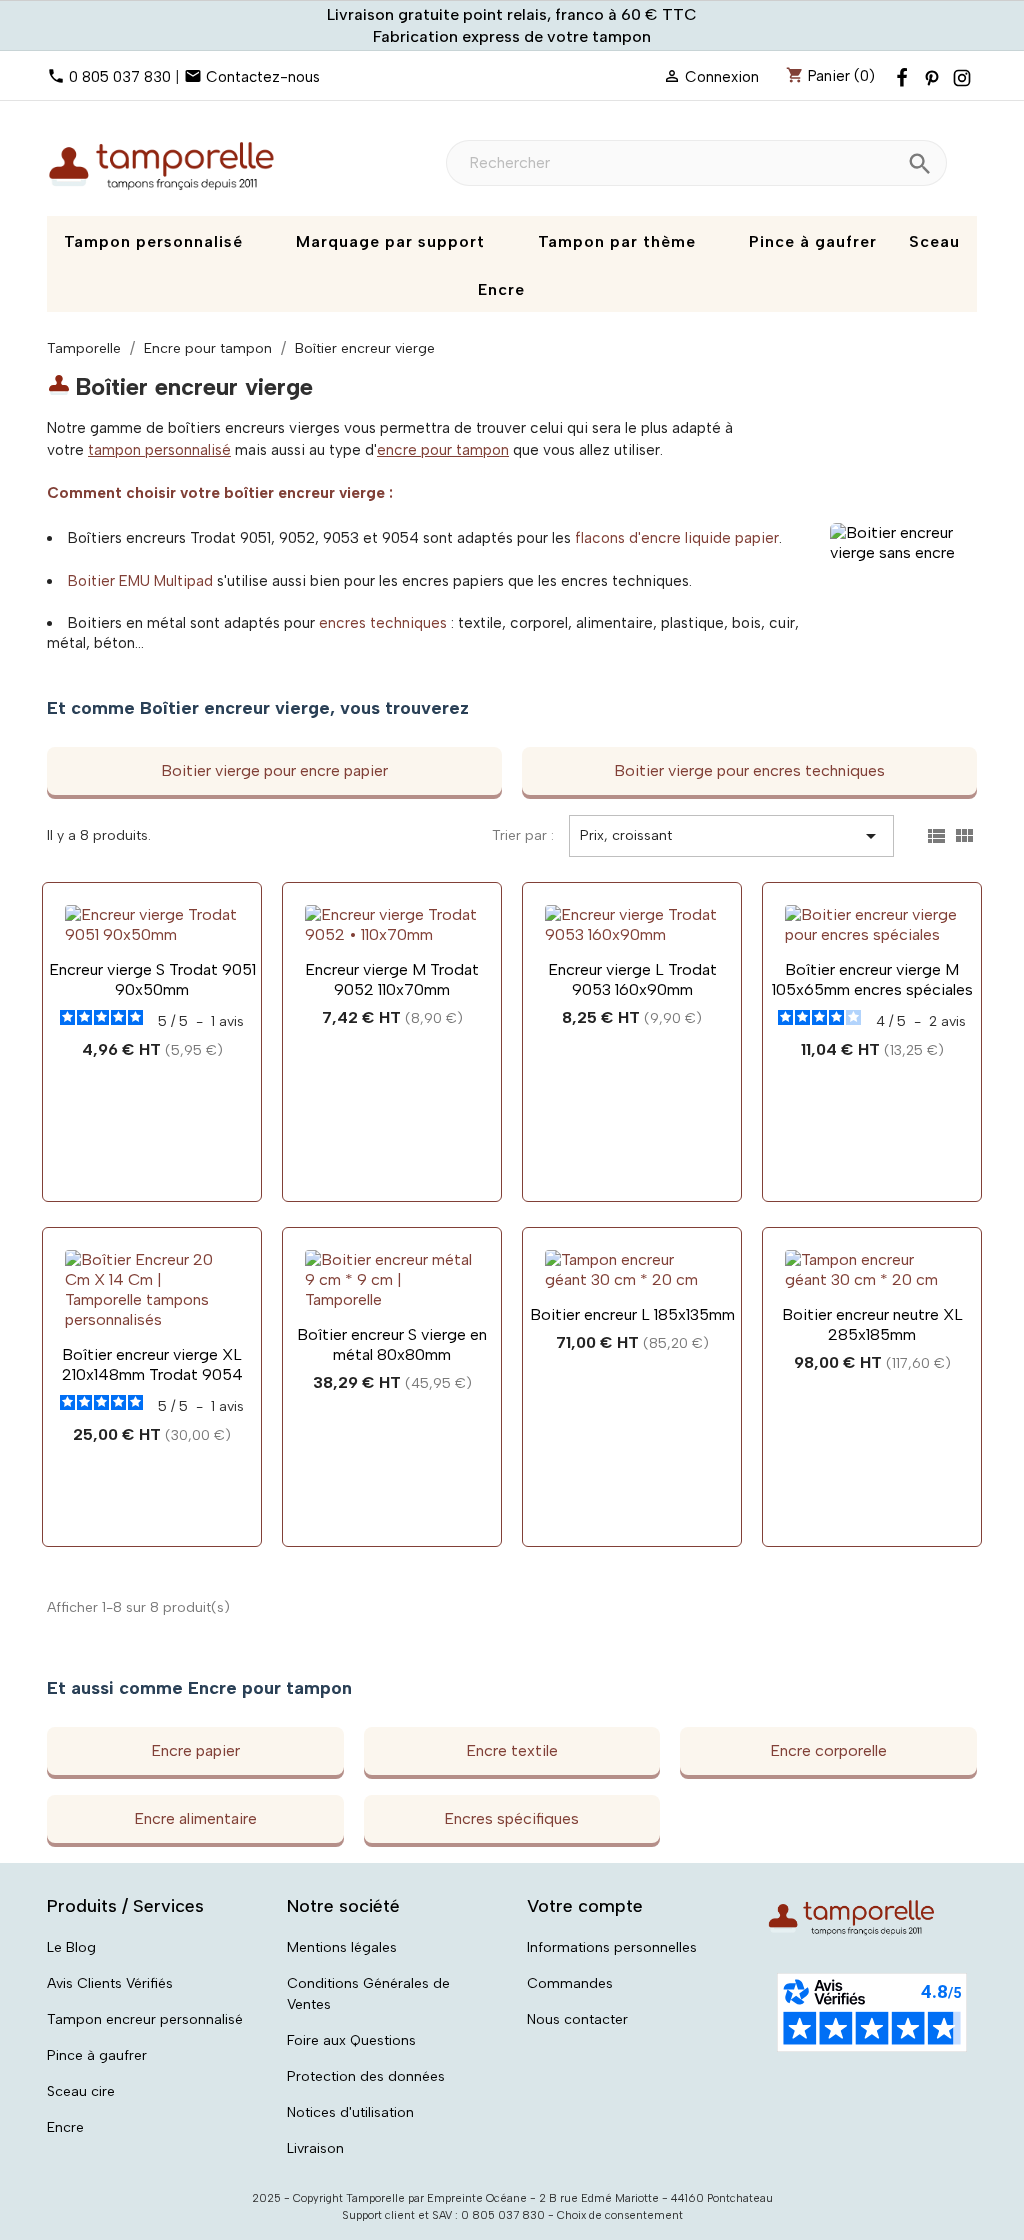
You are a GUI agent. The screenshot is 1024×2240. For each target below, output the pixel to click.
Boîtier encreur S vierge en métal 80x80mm (392, 1344)
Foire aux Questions (351, 2040)
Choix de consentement (620, 2215)
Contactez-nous (263, 77)
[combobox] (696, 163)
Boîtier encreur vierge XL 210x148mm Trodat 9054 (152, 1364)
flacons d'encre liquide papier (677, 538)
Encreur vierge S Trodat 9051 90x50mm (152, 979)
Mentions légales (342, 1947)
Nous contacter (577, 2019)
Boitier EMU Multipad (140, 581)
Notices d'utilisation (350, 2112)
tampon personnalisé (159, 450)
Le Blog (71, 1947)
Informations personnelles (612, 1947)
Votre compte (585, 1906)
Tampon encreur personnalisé (145, 2019)
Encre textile (512, 1750)
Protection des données (366, 2076)
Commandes (570, 1983)
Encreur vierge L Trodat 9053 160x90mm (632, 979)
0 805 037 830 (120, 77)
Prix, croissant (731, 836)
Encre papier (195, 1750)
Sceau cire (81, 2091)
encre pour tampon (443, 450)
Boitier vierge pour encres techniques (749, 770)
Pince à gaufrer (97, 2055)
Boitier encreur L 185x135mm (632, 1314)
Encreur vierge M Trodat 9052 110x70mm (392, 979)
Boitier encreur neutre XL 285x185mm (872, 1324)
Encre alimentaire (195, 1818)
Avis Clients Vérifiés (110, 1983)
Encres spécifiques (511, 1818)
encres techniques (383, 623)
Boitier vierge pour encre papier (274, 770)
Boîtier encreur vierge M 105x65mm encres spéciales (872, 979)
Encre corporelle (828, 1750)
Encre (65, 2127)
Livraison (315, 2148)
